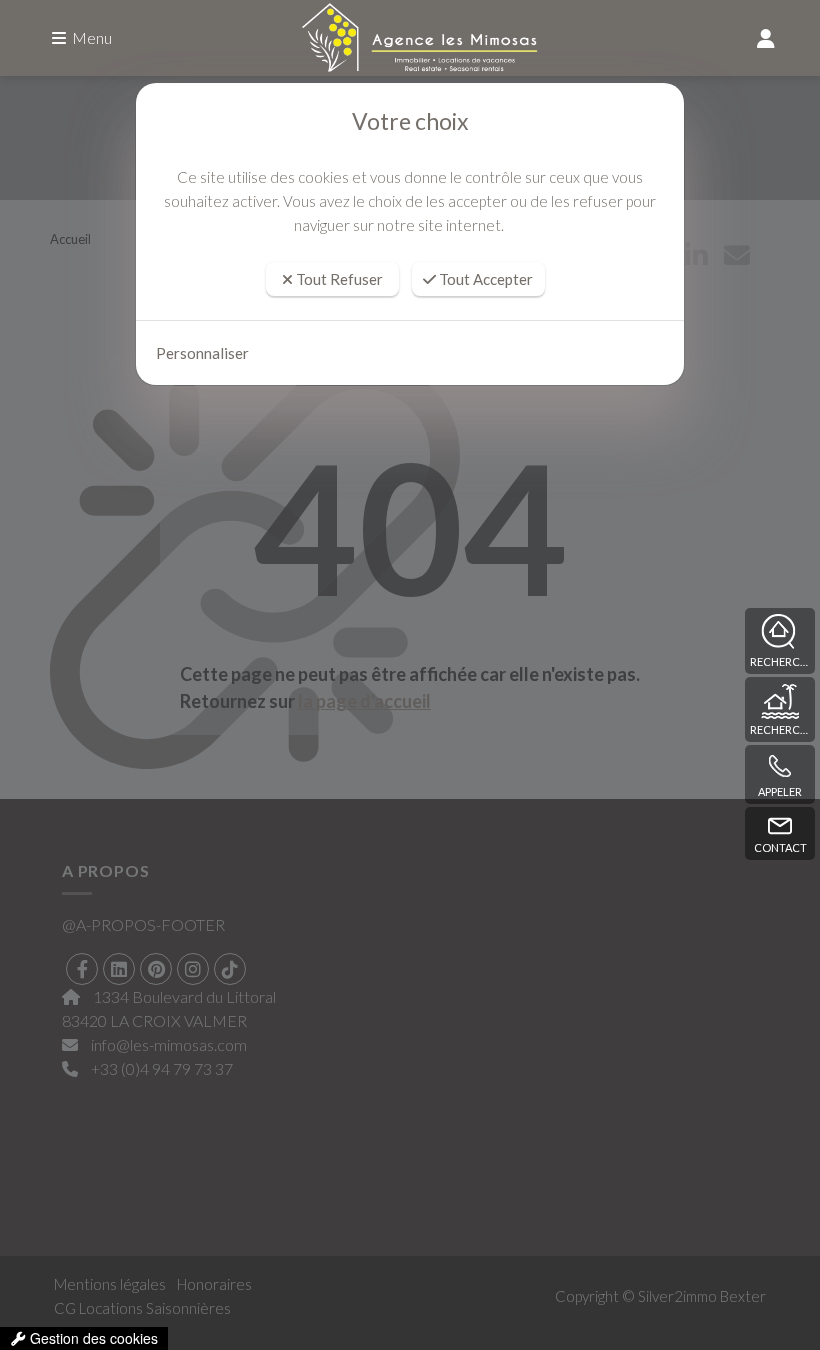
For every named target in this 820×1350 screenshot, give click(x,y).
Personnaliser (202, 353)
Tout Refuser (338, 279)
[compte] (766, 38)
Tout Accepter (484, 279)
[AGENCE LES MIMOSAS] (410, 38)
